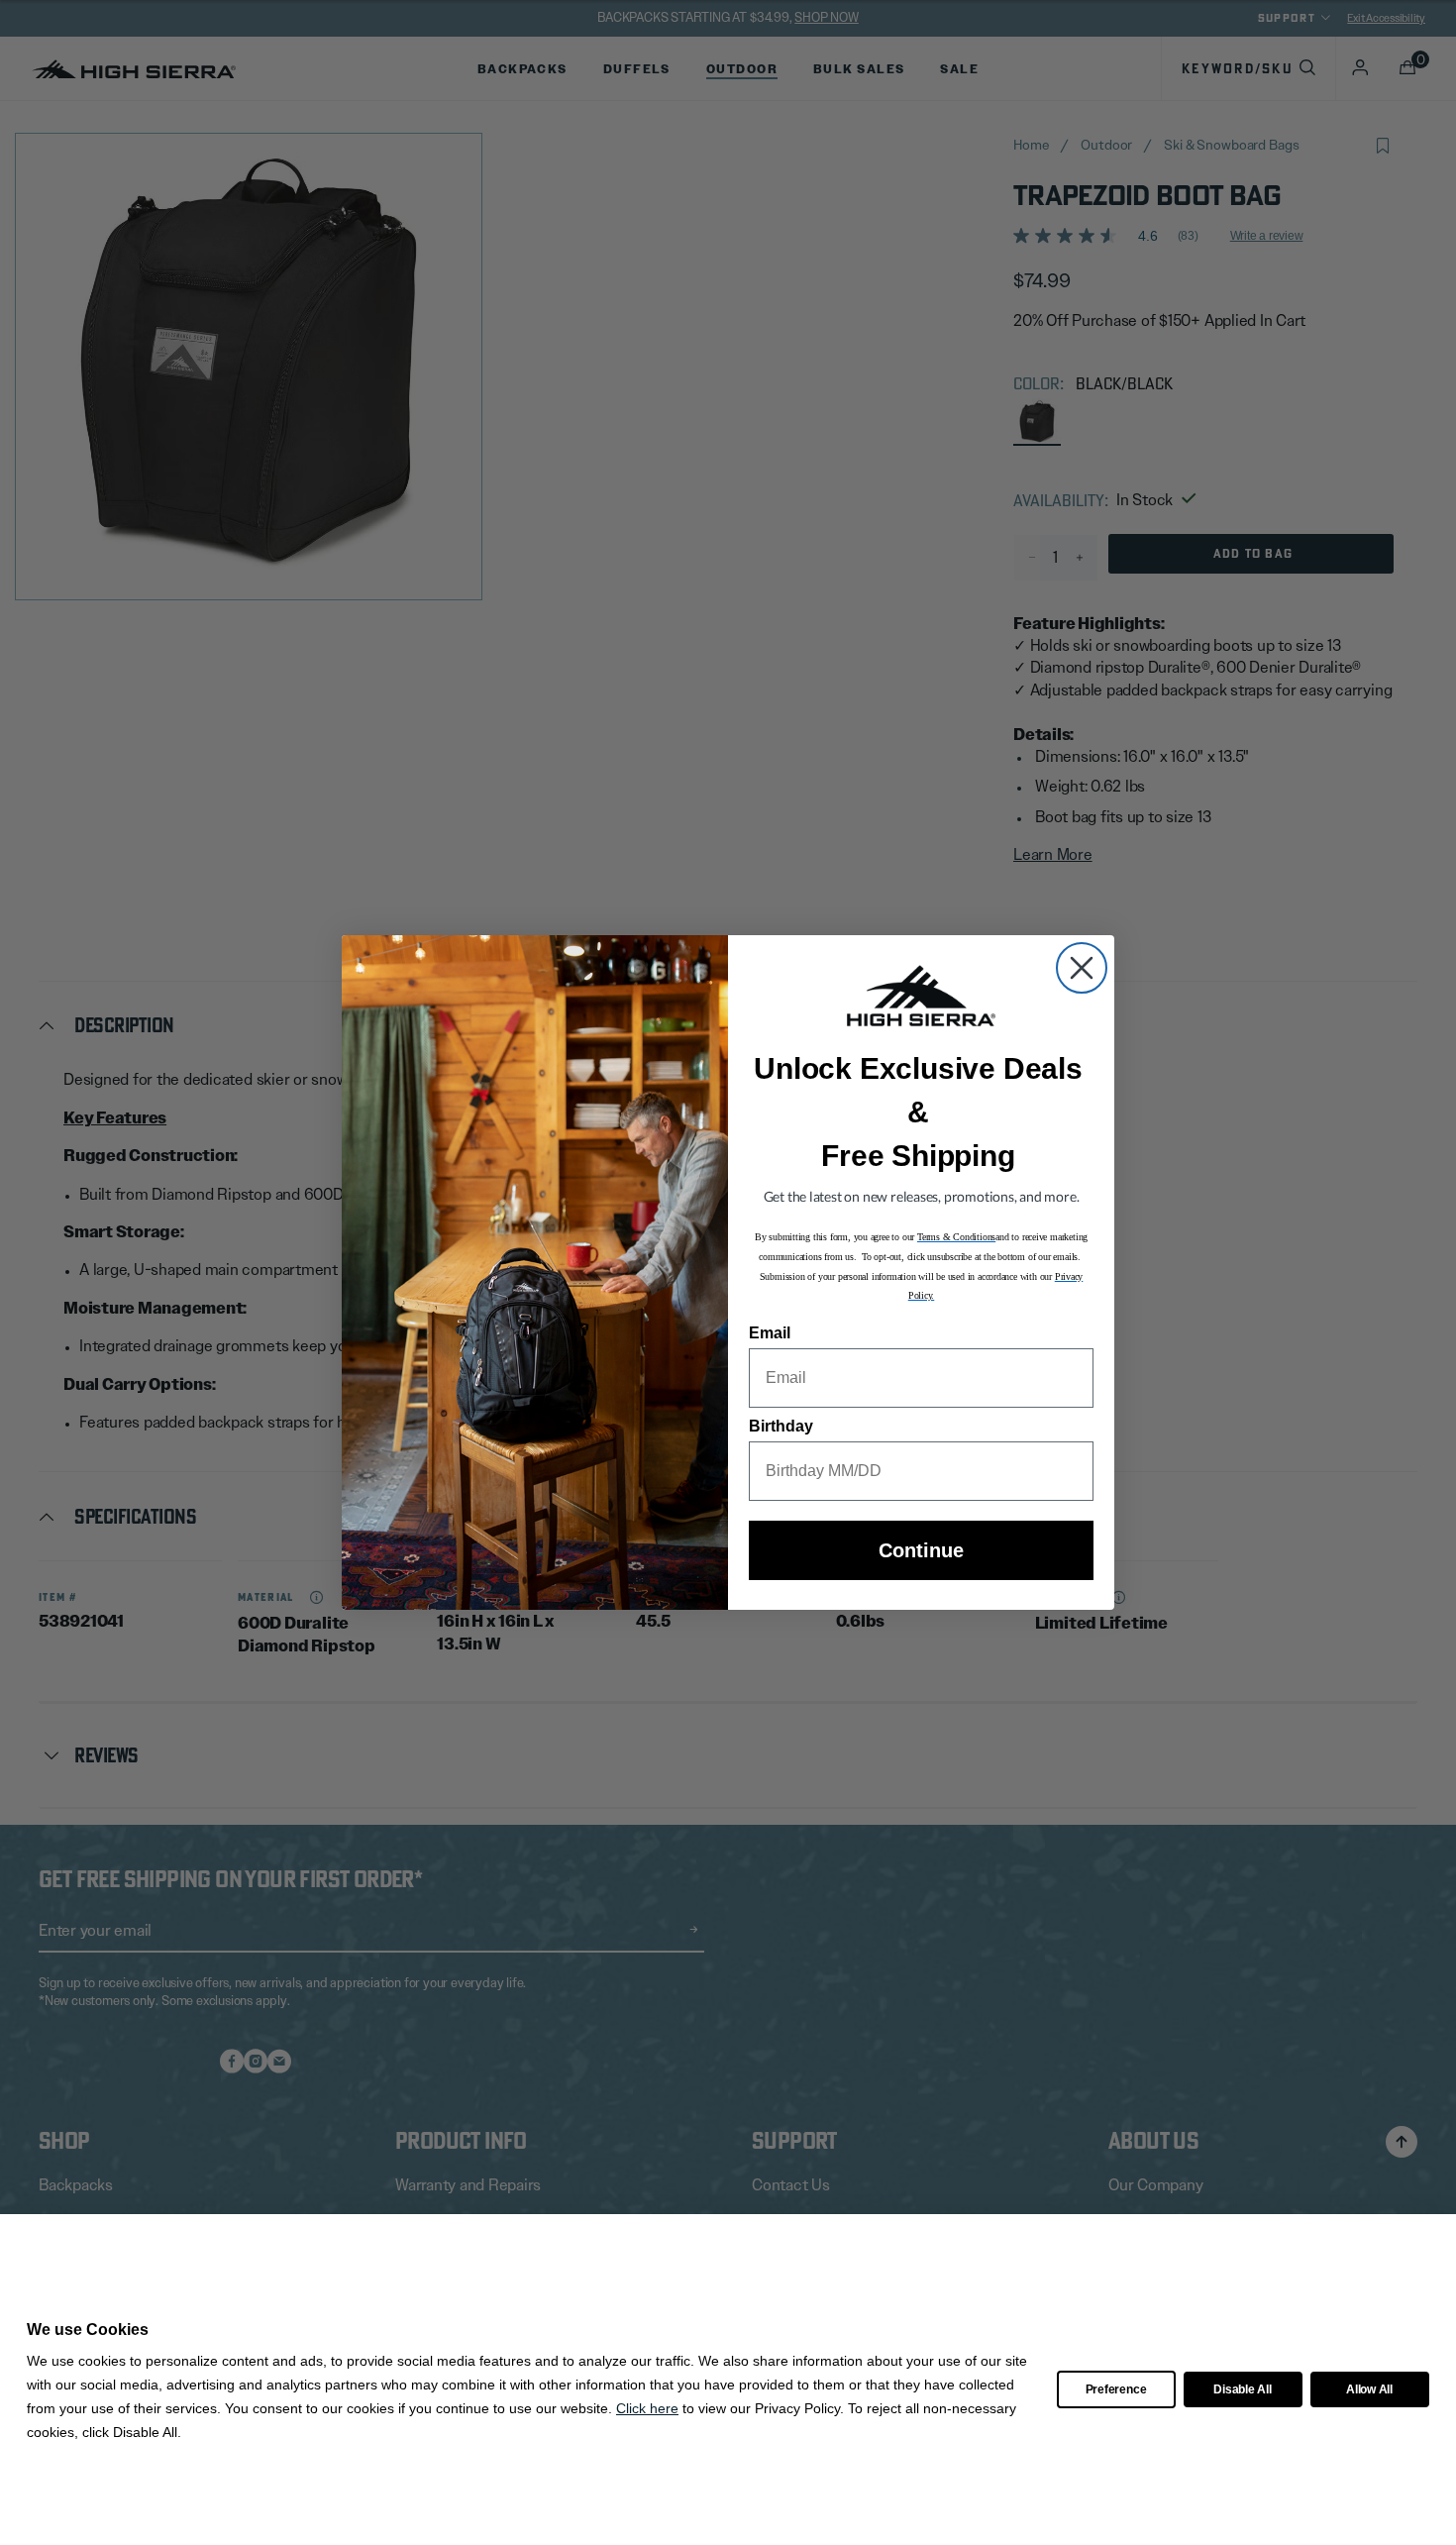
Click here (647, 2408)
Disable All (1242, 2389)
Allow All (1369, 2389)
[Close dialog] (1082, 968)
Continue (921, 1550)
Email (770, 1333)
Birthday (781, 1426)
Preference (1116, 2389)
